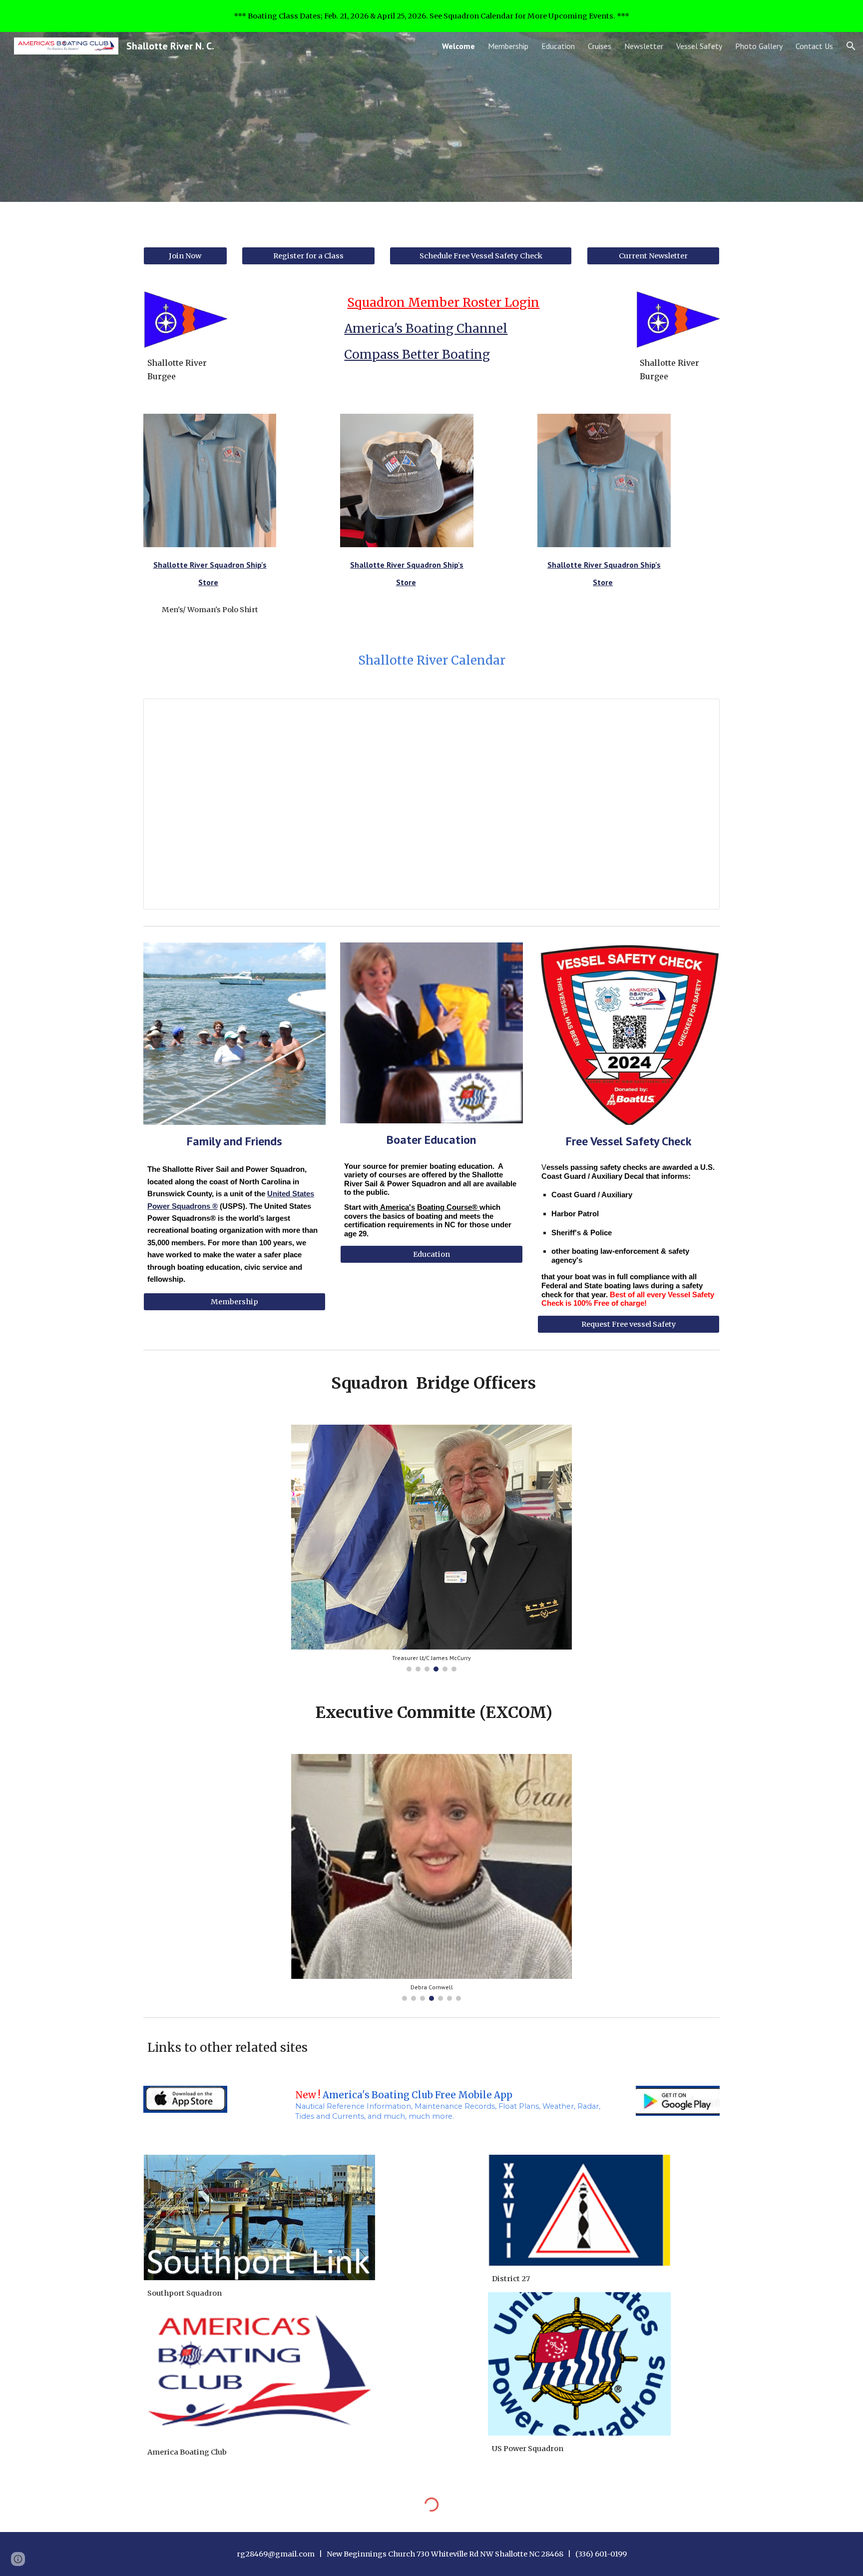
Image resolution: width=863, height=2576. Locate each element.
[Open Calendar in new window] (701, 712)
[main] (185, 370)
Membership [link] (508, 46)
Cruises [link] (600, 46)
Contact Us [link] (814, 46)
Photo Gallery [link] (759, 46)
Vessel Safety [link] (699, 46)
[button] (851, 46)
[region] (431, 16)
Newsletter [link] (644, 46)
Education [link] (558, 46)
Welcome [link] (458, 46)
